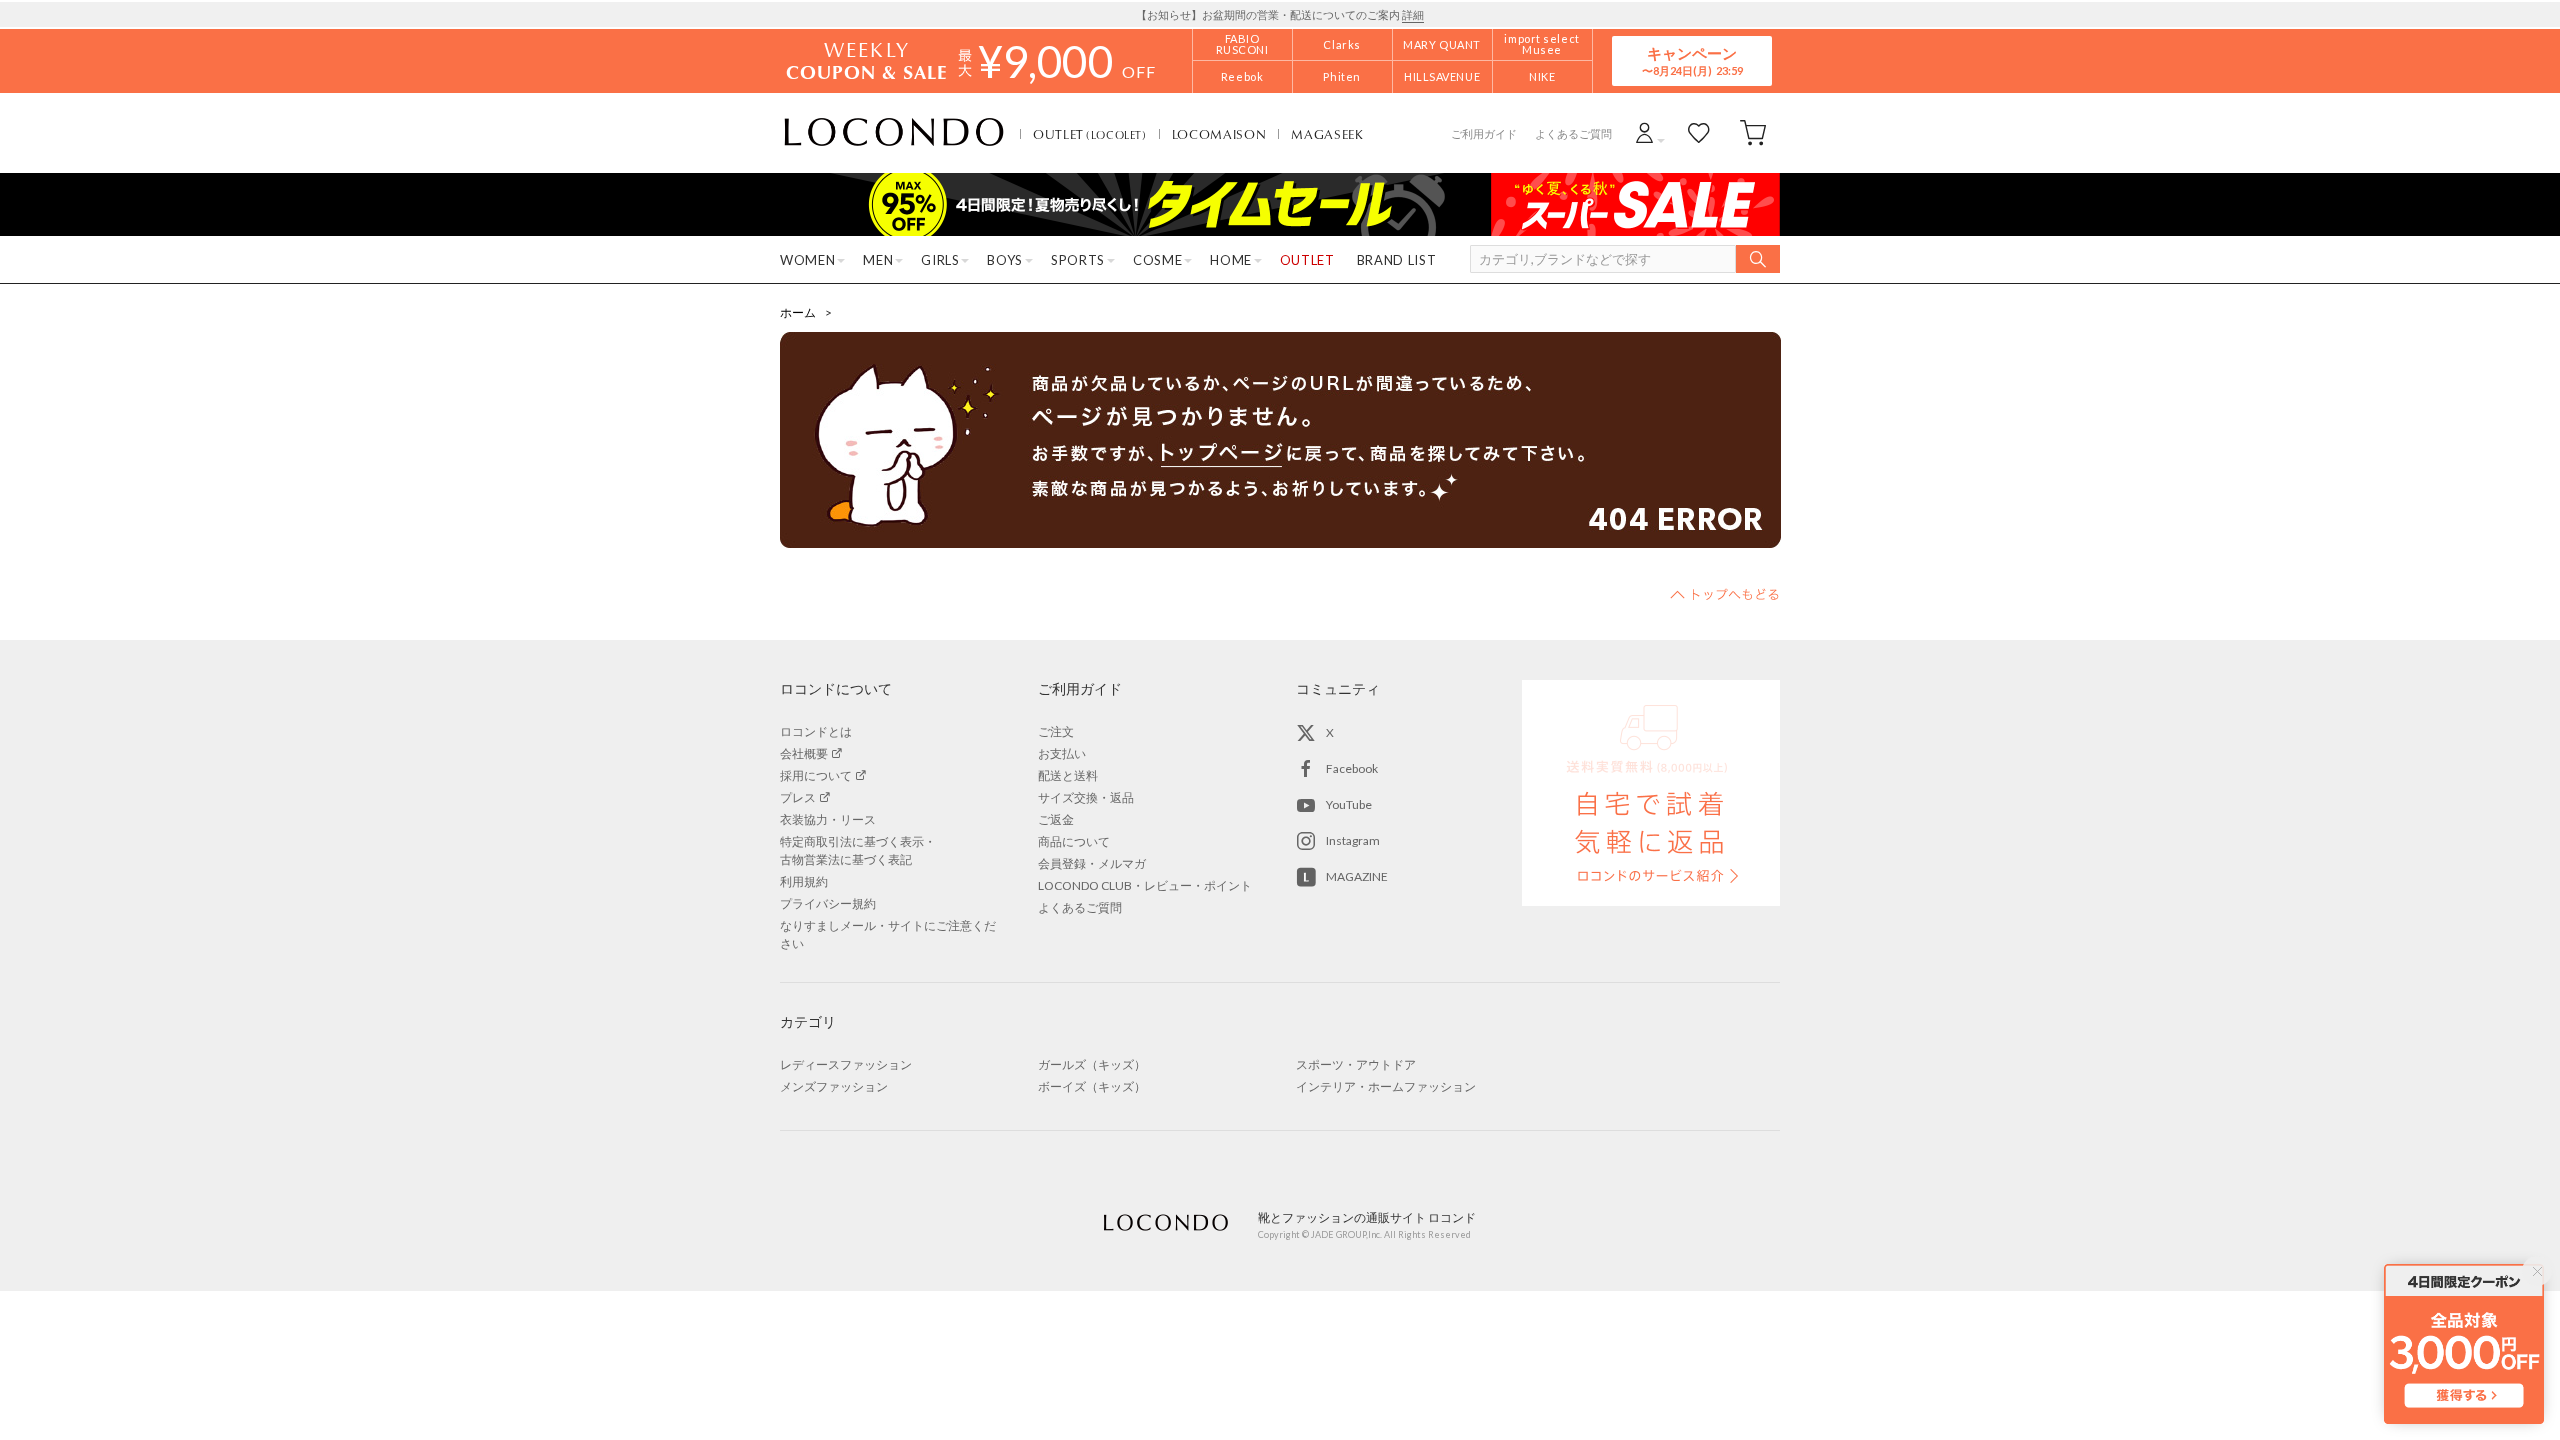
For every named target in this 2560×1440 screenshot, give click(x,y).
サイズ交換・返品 (1086, 797)
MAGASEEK (1327, 134)
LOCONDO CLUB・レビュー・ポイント (1145, 885)
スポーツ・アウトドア (1356, 1064)
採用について (816, 775)
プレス (798, 797)
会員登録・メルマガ (1092, 863)
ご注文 (1056, 731)
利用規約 (804, 881)
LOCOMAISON (1219, 134)
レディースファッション (846, 1064)
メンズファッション (834, 1086)
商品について (1074, 841)
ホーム (798, 312)
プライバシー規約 (828, 903)
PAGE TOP (1725, 594)
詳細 (1413, 14)
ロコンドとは (816, 731)
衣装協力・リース (828, 819)
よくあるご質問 (1573, 133)
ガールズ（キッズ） (1092, 1064)
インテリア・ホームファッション (1386, 1086)
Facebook (1352, 768)
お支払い (1062, 753)
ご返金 (1056, 819)
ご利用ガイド (1484, 133)
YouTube (1349, 804)
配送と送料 (1068, 775)
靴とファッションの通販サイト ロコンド (894, 133)
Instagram (1353, 840)
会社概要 (804, 753)
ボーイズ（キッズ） (1092, 1086)
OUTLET (1090, 134)
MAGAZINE (1357, 876)
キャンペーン (1692, 60)
